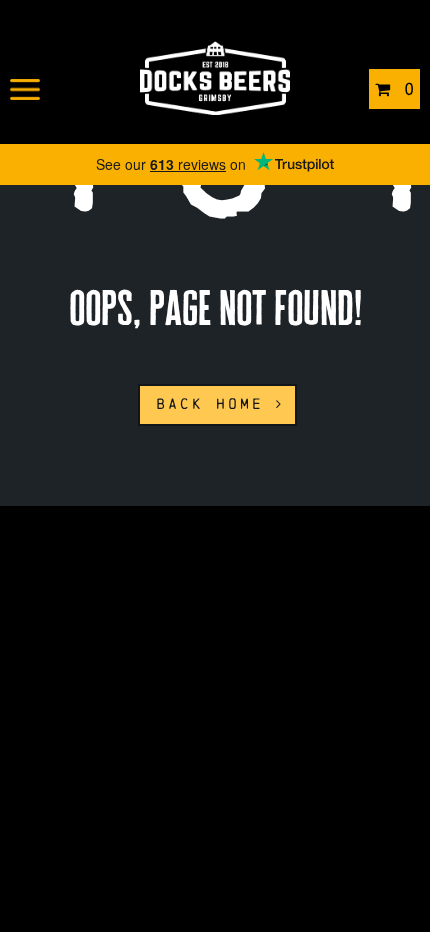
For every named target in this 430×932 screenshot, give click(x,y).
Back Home (216, 403)
